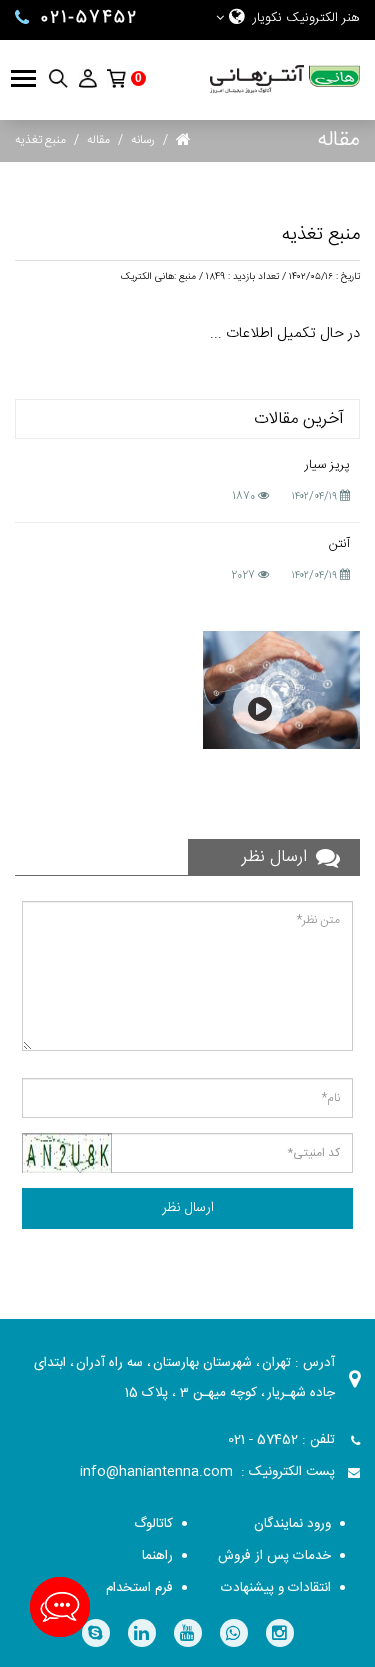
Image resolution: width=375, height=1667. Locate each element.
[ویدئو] (282, 690)
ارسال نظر (188, 1208)
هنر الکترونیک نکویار (306, 18)
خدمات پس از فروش (274, 1556)
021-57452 (89, 18)
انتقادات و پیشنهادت (276, 1588)
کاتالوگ (153, 1524)
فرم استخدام (139, 1588)
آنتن (339, 544)
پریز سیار (327, 465)
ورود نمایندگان (292, 1524)
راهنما (157, 1556)
